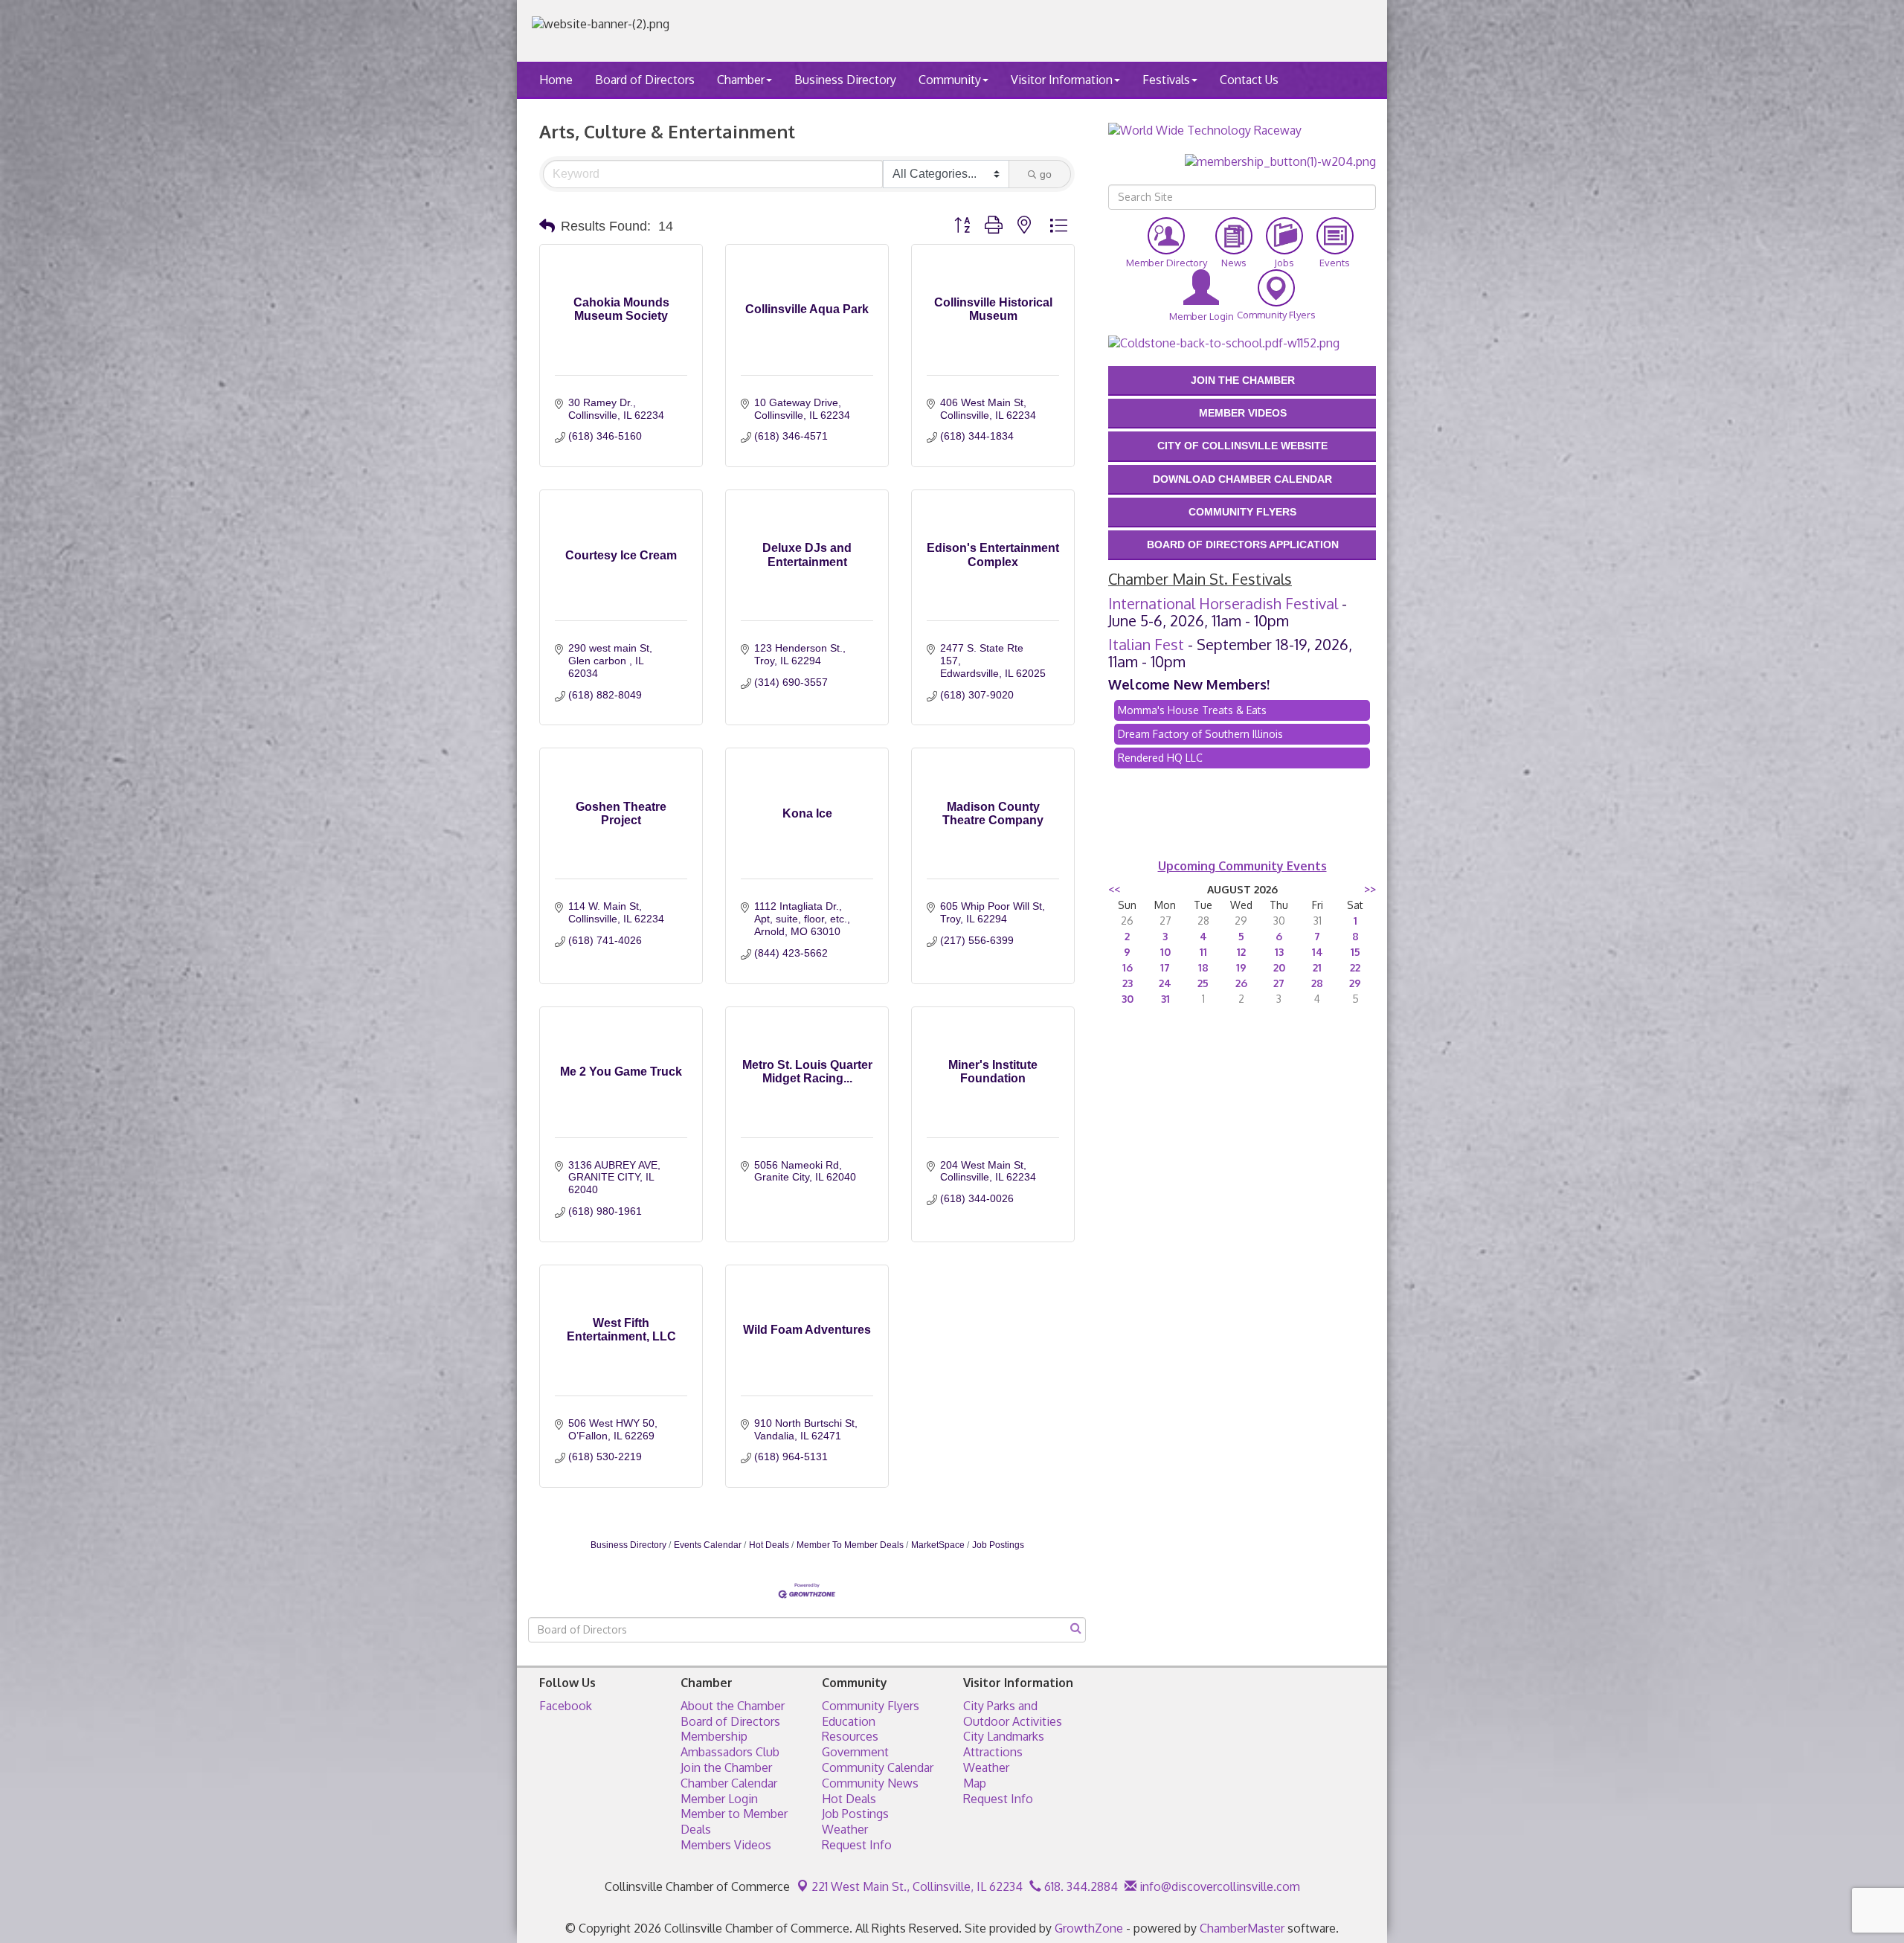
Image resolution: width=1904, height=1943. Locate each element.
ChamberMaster (1242, 1928)
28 (1317, 983)
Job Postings (998, 1545)
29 (1355, 983)
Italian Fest (1146, 644)
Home (556, 80)
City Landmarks (1004, 1736)
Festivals (1166, 80)
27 (1279, 983)
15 (1355, 952)
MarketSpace (938, 1545)
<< (1114, 889)
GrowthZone (1089, 1928)
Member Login (719, 1799)
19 (1241, 967)
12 (1241, 952)
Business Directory (845, 80)
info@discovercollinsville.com (1218, 1886)
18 (1203, 967)
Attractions (993, 1752)
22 (1355, 967)
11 (1203, 952)
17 (1165, 967)
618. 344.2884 (1080, 1886)
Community (950, 80)
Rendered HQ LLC (1160, 758)
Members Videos (726, 1845)
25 (1203, 983)
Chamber (741, 80)
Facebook (566, 1706)
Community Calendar (878, 1767)
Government (855, 1752)
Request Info (857, 1845)
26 (1241, 983)
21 (1317, 967)
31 (1165, 999)
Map (975, 1783)
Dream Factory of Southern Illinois (1200, 734)
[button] (547, 226)
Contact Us (1249, 80)
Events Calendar (708, 1545)
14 (1318, 952)
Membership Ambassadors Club (730, 1744)
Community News (870, 1783)
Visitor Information (1062, 80)
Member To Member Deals (850, 1545)
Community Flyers (871, 1706)
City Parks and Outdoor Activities (1013, 1714)
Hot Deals (769, 1545)
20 (1279, 967)
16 (1128, 967)
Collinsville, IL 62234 (917, 1886)
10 (1165, 952)
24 (1165, 983)
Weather (845, 1829)
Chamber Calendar (729, 1783)
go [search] (1046, 174)
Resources (850, 1736)
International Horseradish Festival (1223, 603)
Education (849, 1721)
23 (1128, 983)
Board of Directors (645, 80)
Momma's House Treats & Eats (1192, 710)
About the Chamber (733, 1706)
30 (1128, 999)
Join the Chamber (726, 1767)
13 (1279, 952)
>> (1370, 889)
